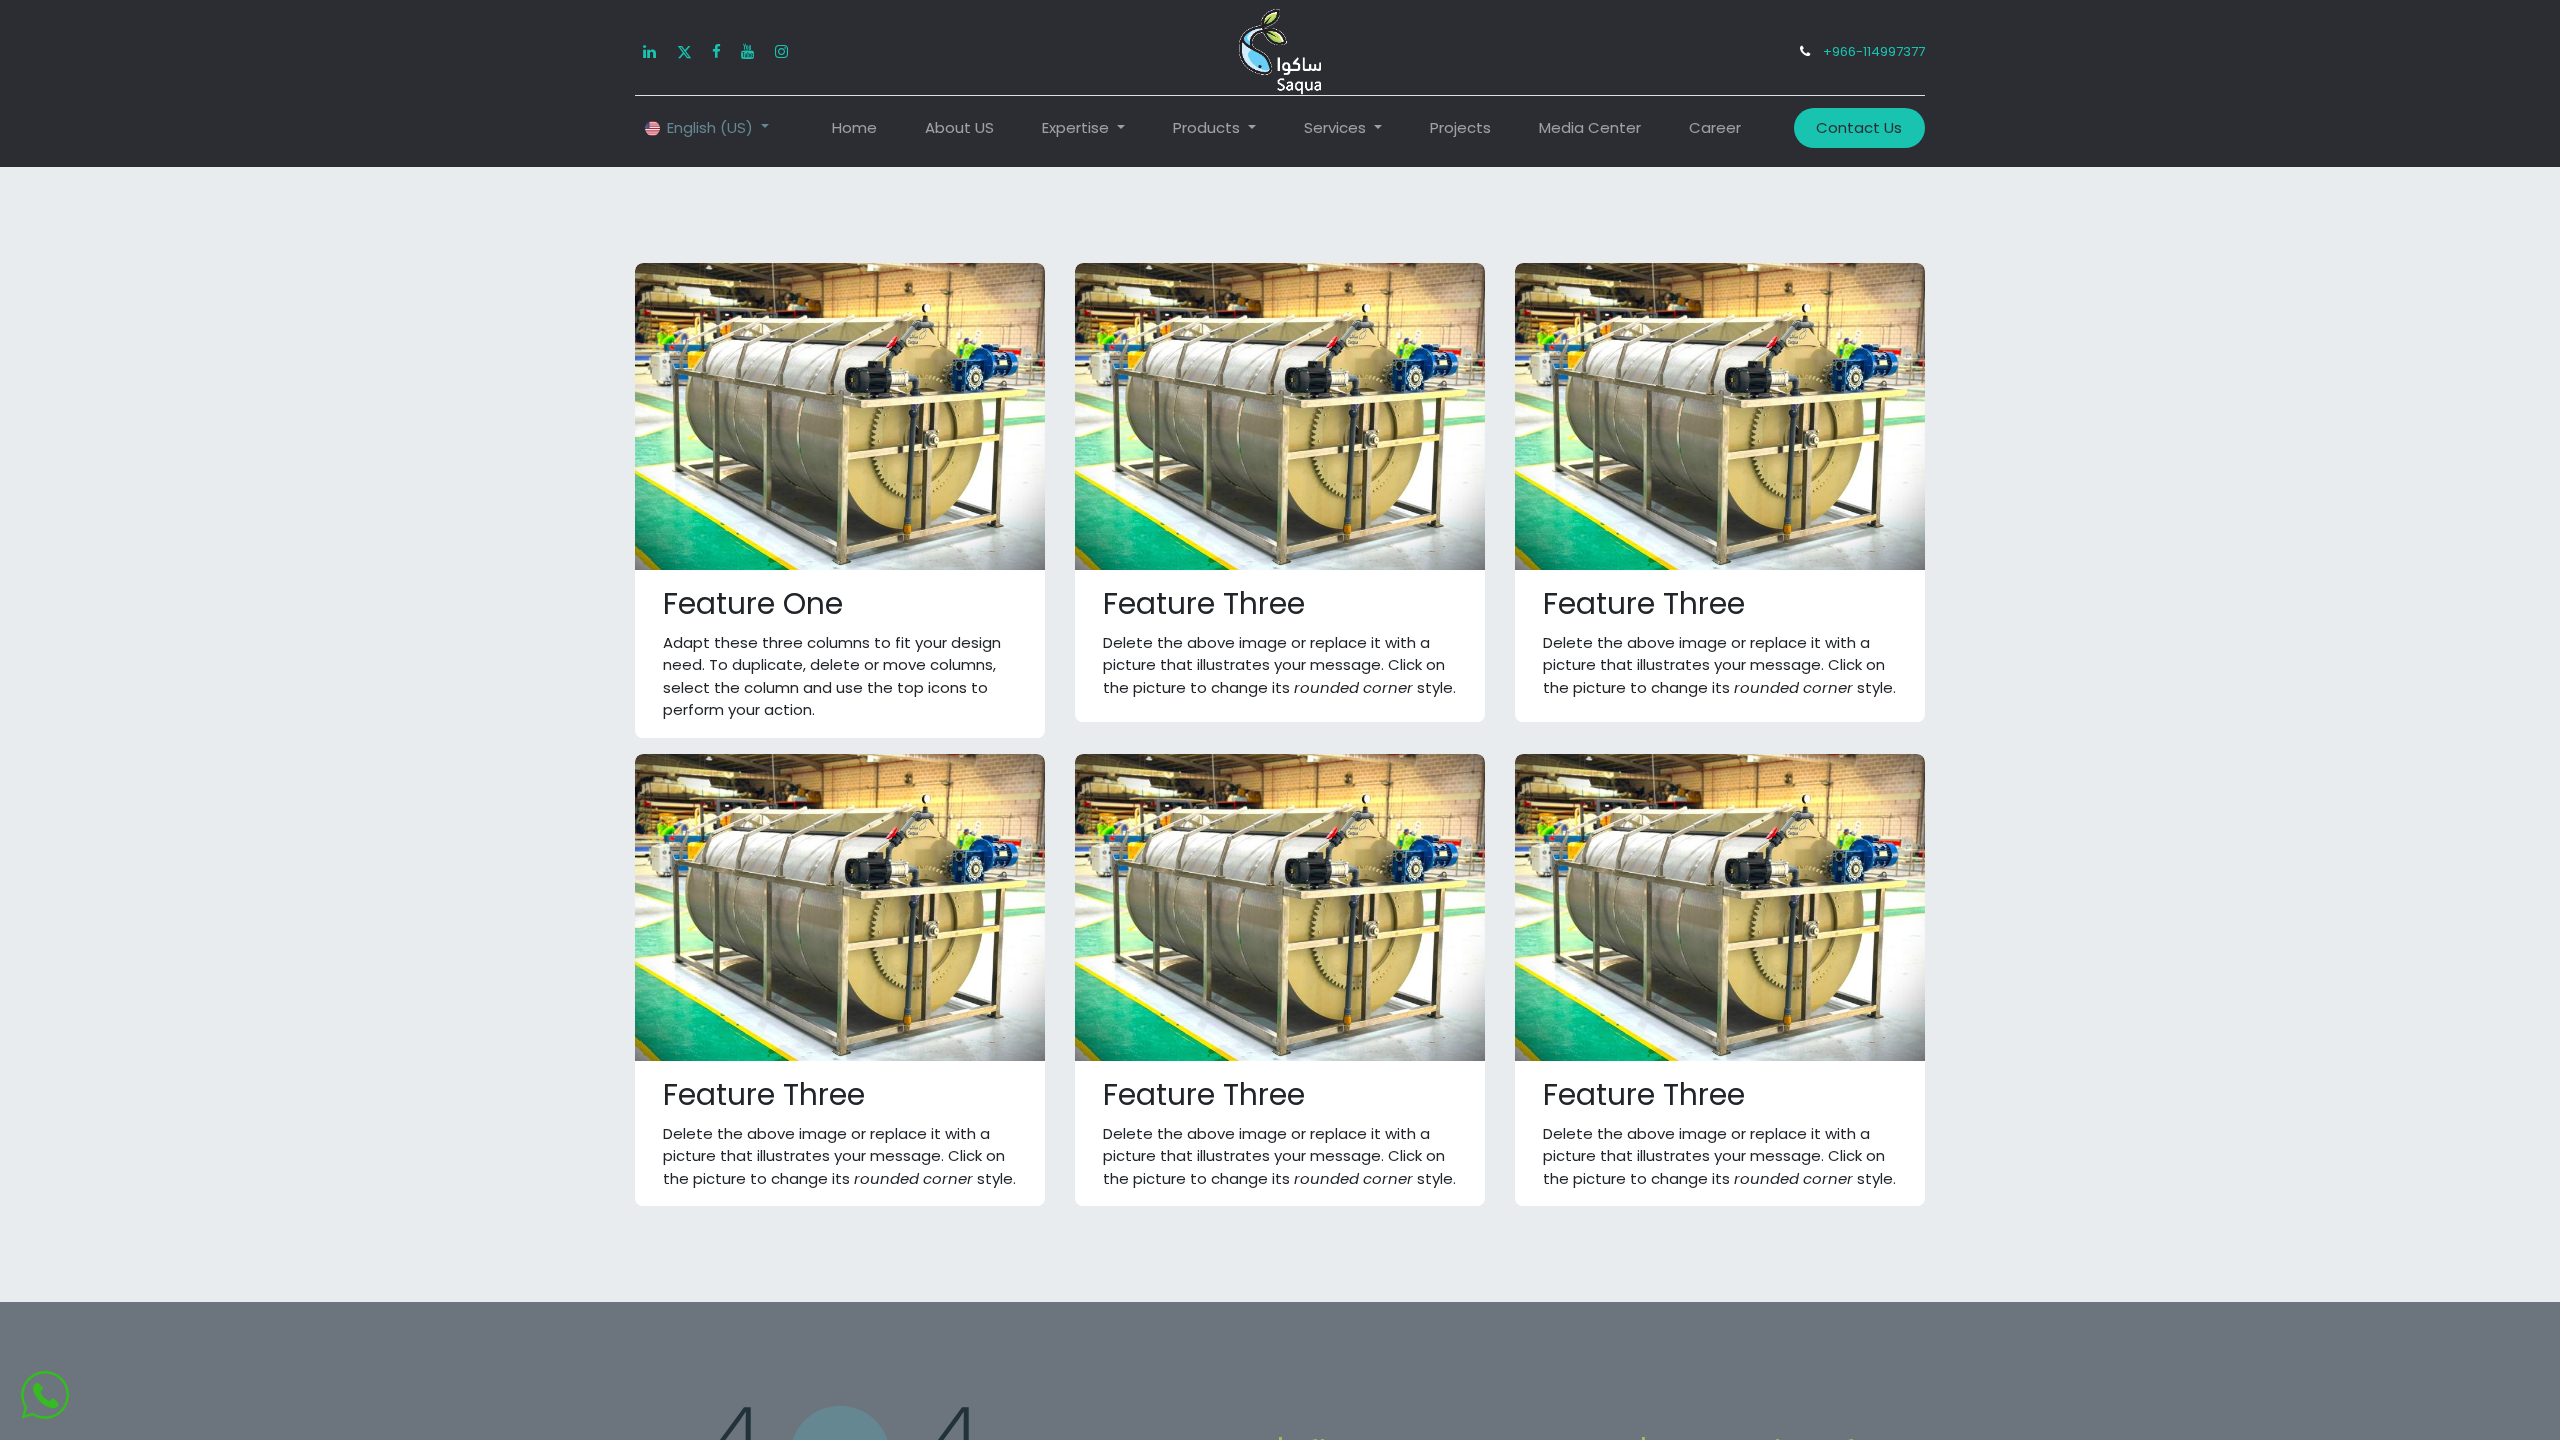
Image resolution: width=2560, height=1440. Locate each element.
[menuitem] (854, 128)
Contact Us (1859, 127)
